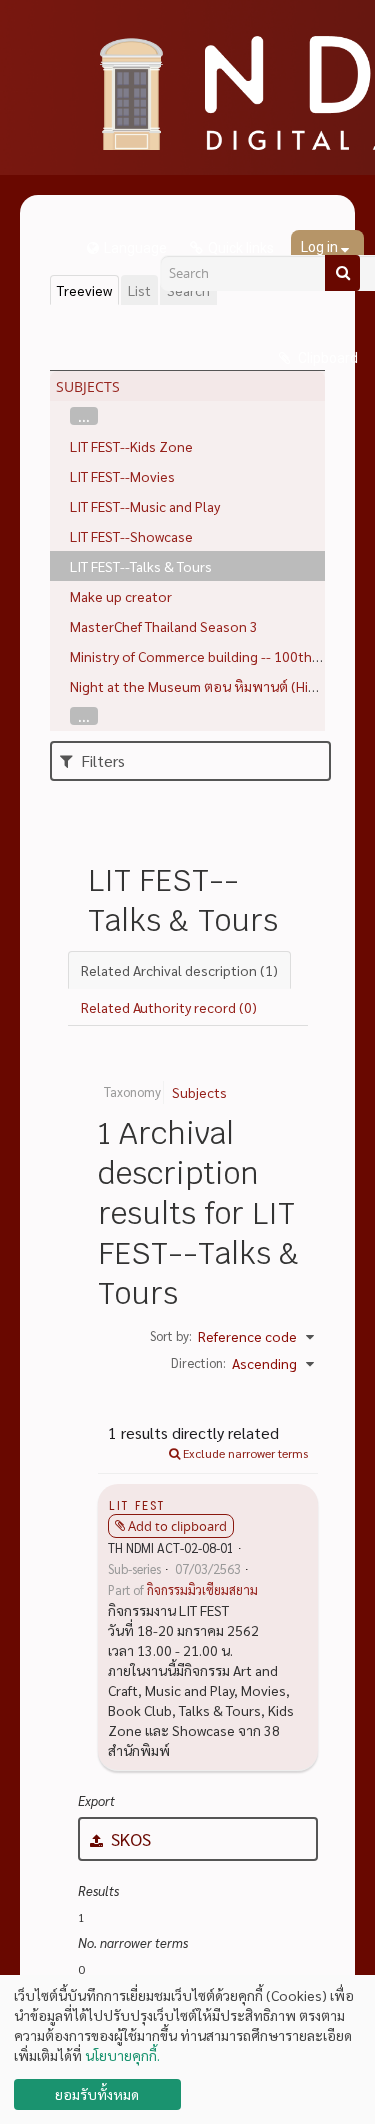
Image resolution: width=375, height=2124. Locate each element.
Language (135, 248)
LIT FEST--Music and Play (145, 506)
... (84, 416)
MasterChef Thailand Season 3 (164, 626)
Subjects (199, 1092)
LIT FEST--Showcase (131, 536)
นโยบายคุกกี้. (122, 2055)
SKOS (129, 1838)
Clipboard (326, 358)
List (139, 290)
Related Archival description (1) (179, 970)
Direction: (198, 1362)
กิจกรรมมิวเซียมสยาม (202, 1590)
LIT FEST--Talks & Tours (141, 566)
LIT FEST (136, 1504)
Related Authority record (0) (169, 1007)
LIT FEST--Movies (122, 476)
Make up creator (121, 596)
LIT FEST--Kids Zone (131, 446)
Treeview (84, 290)
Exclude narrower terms (244, 1453)
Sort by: (171, 1335)
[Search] (342, 273)
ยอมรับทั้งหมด (97, 2094)
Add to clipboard (177, 1526)
